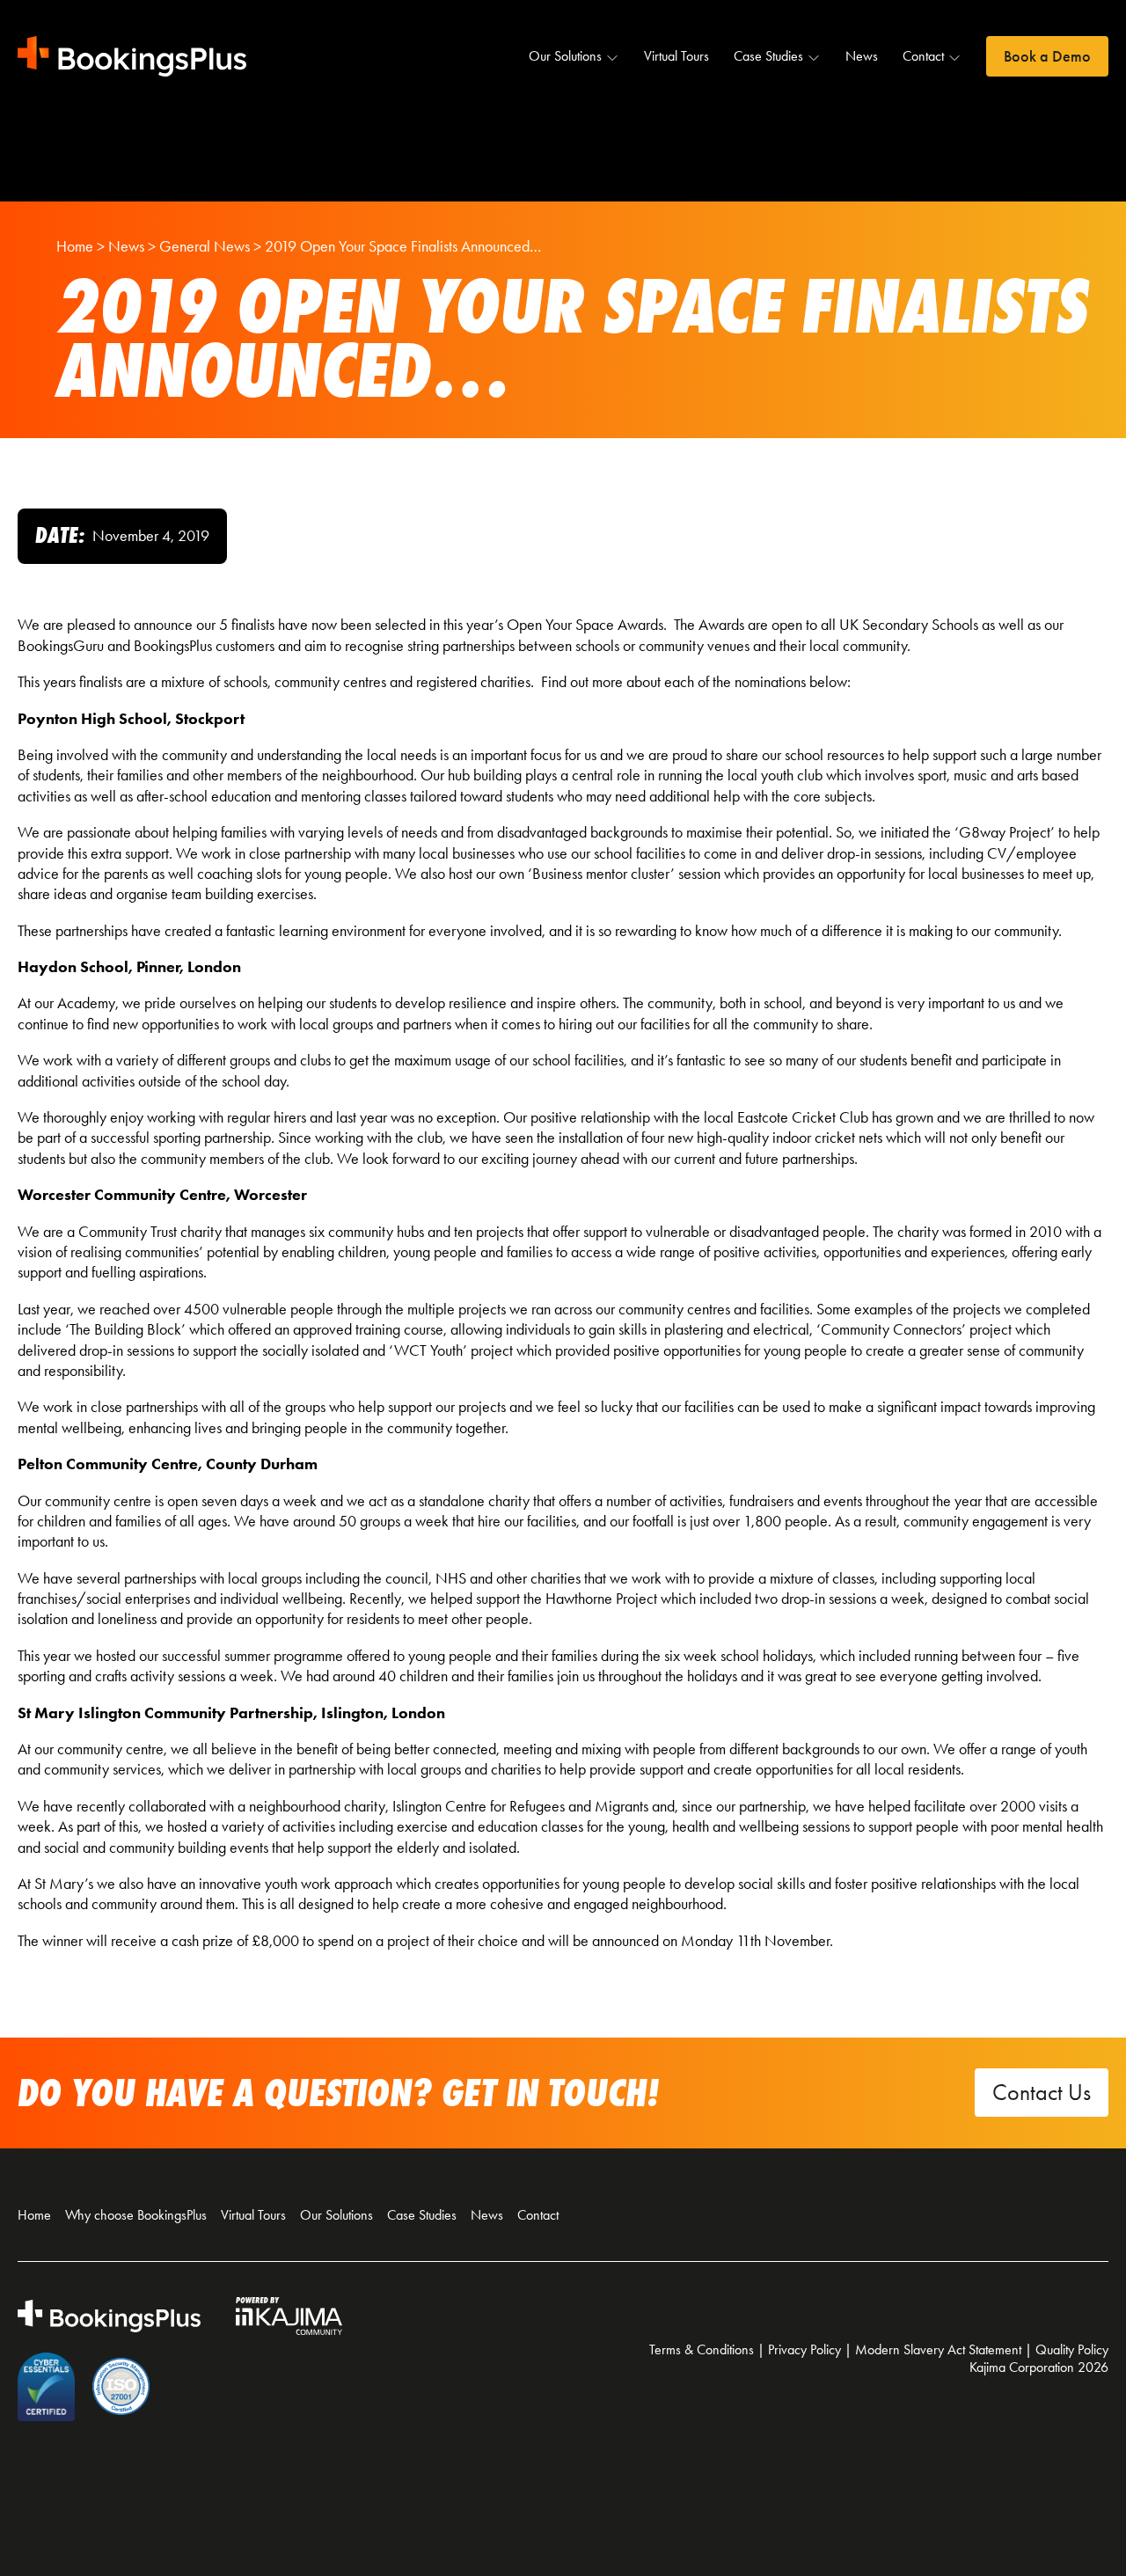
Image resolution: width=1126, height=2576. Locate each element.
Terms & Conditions (702, 2349)
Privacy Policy (804, 2349)
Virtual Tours (676, 56)
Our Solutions (565, 56)
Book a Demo (1047, 56)
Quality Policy (1072, 2349)
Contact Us (1042, 2093)
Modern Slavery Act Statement (938, 2349)
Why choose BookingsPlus (136, 2215)
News (862, 56)
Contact (923, 56)
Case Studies (768, 56)
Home (34, 2215)
